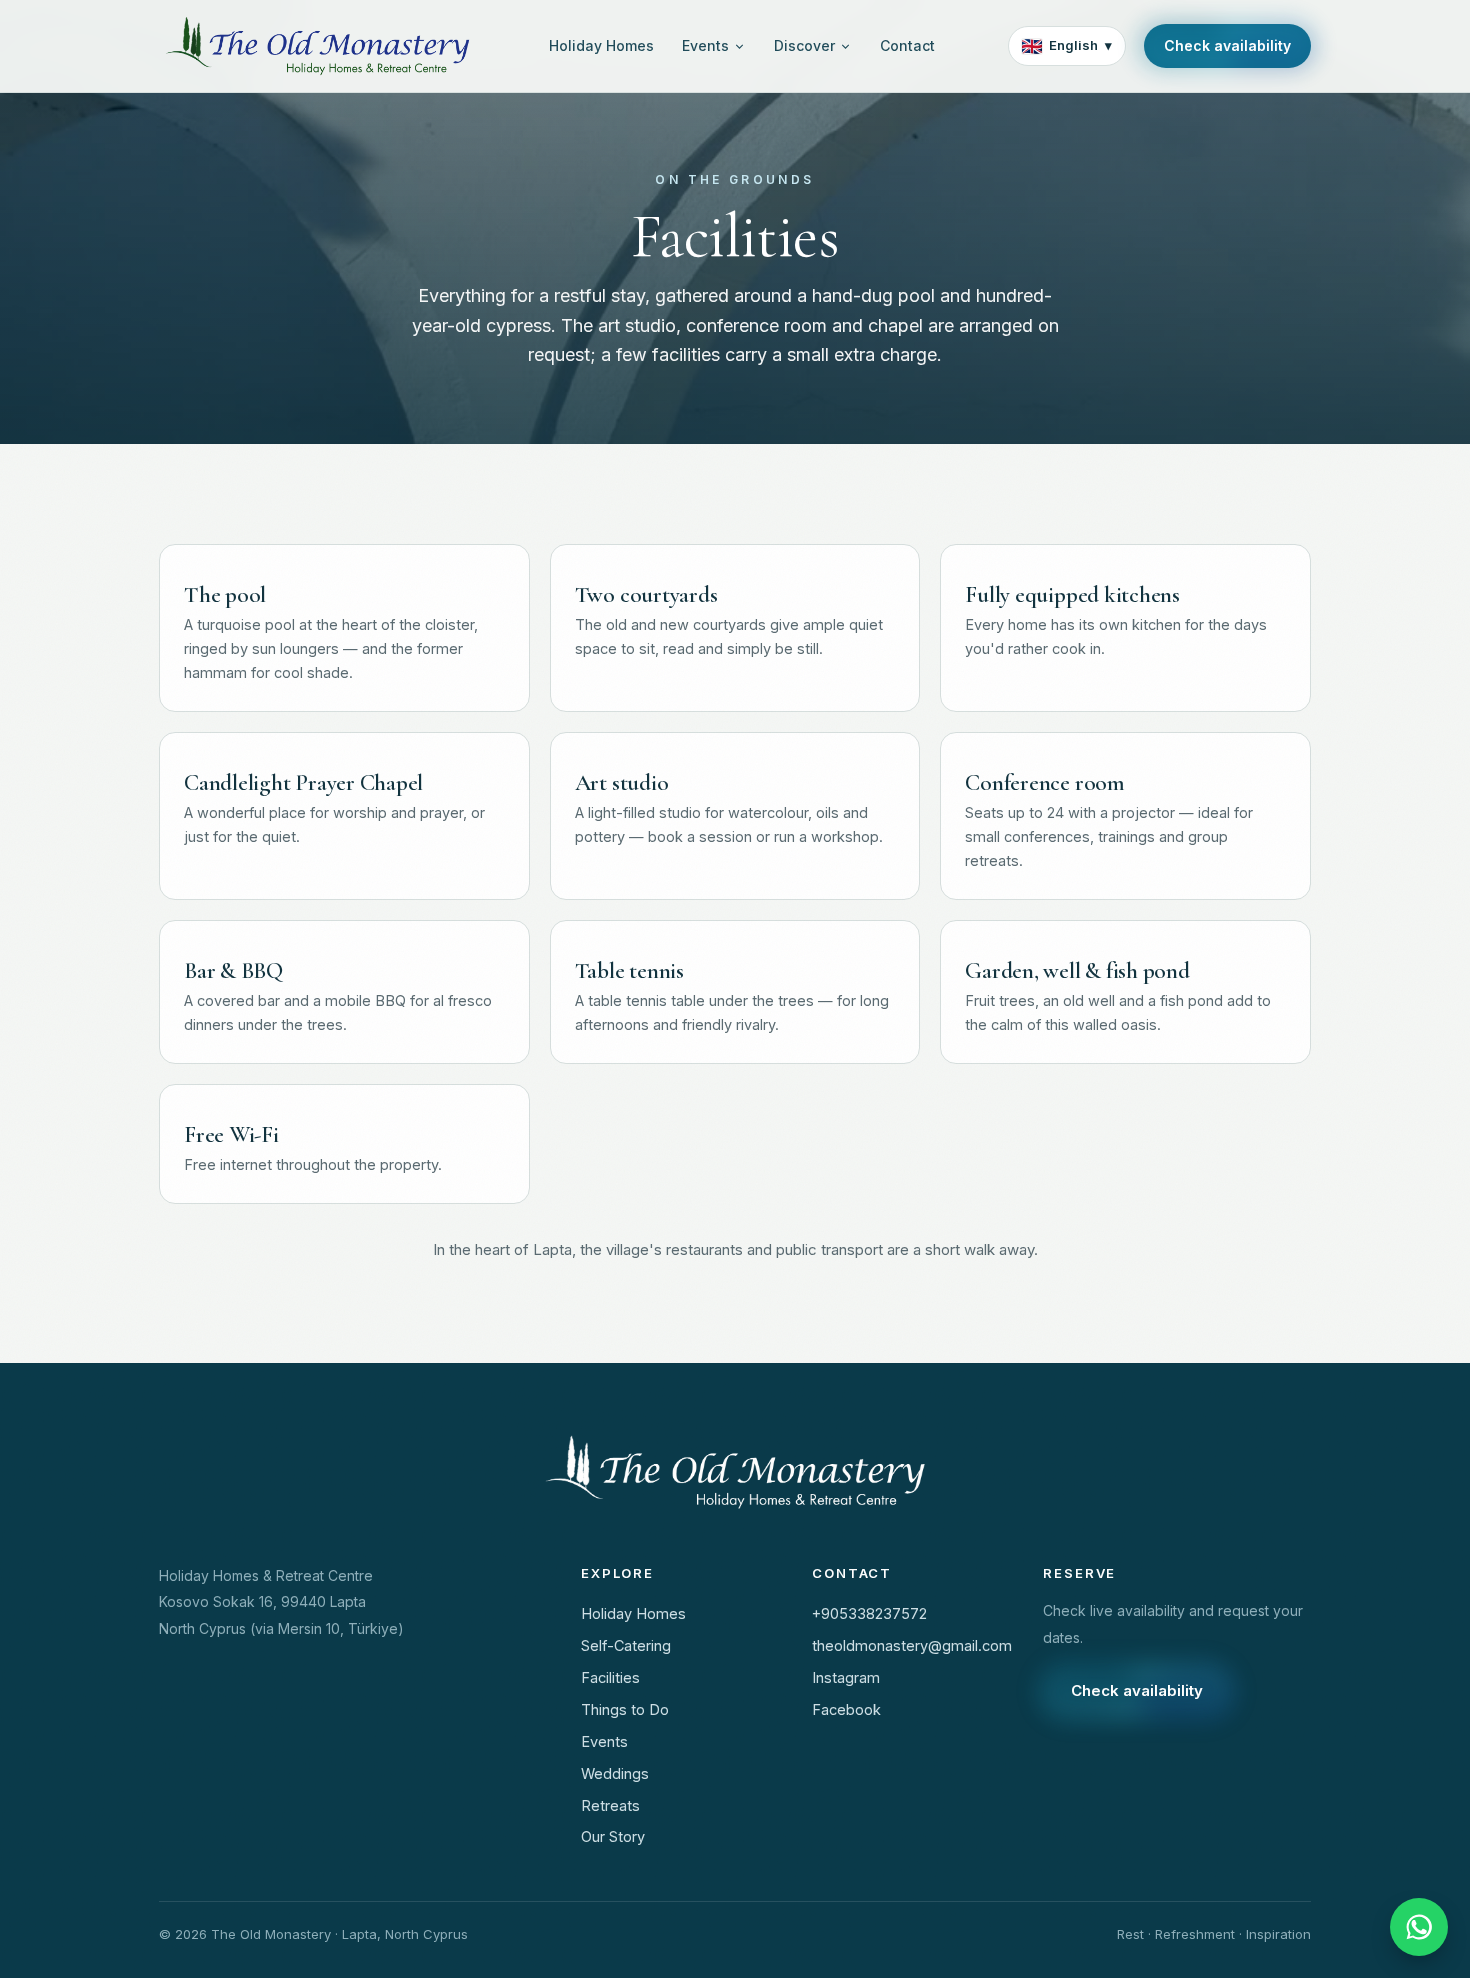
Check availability (1227, 45)
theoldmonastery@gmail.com (907, 1645)
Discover (804, 45)
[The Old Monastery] (317, 46)
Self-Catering (626, 1645)
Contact (907, 45)
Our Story (613, 1836)
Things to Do (625, 1709)
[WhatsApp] (1419, 1927)
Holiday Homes (601, 45)
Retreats (610, 1805)
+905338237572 (869, 1613)
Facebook (846, 1709)
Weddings (615, 1773)
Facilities (610, 1677)
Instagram (846, 1677)
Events (705, 45)
